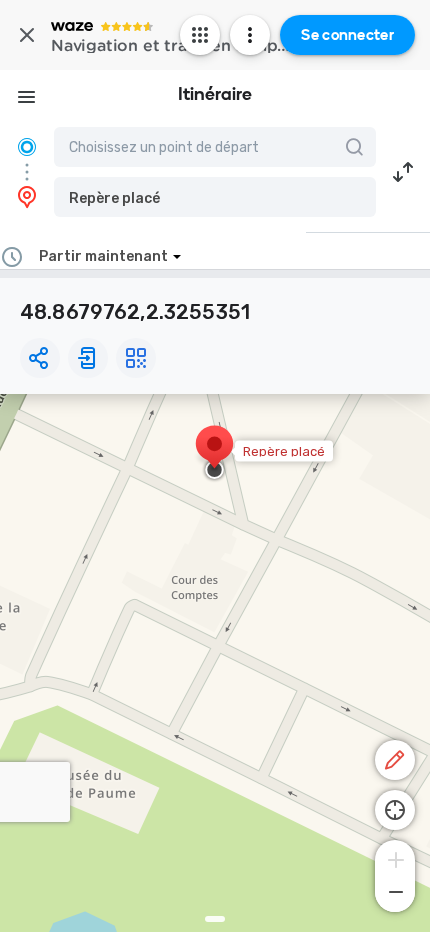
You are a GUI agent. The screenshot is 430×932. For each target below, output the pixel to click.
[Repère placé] (214, 454)
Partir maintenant (103, 256)
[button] (215, 197)
